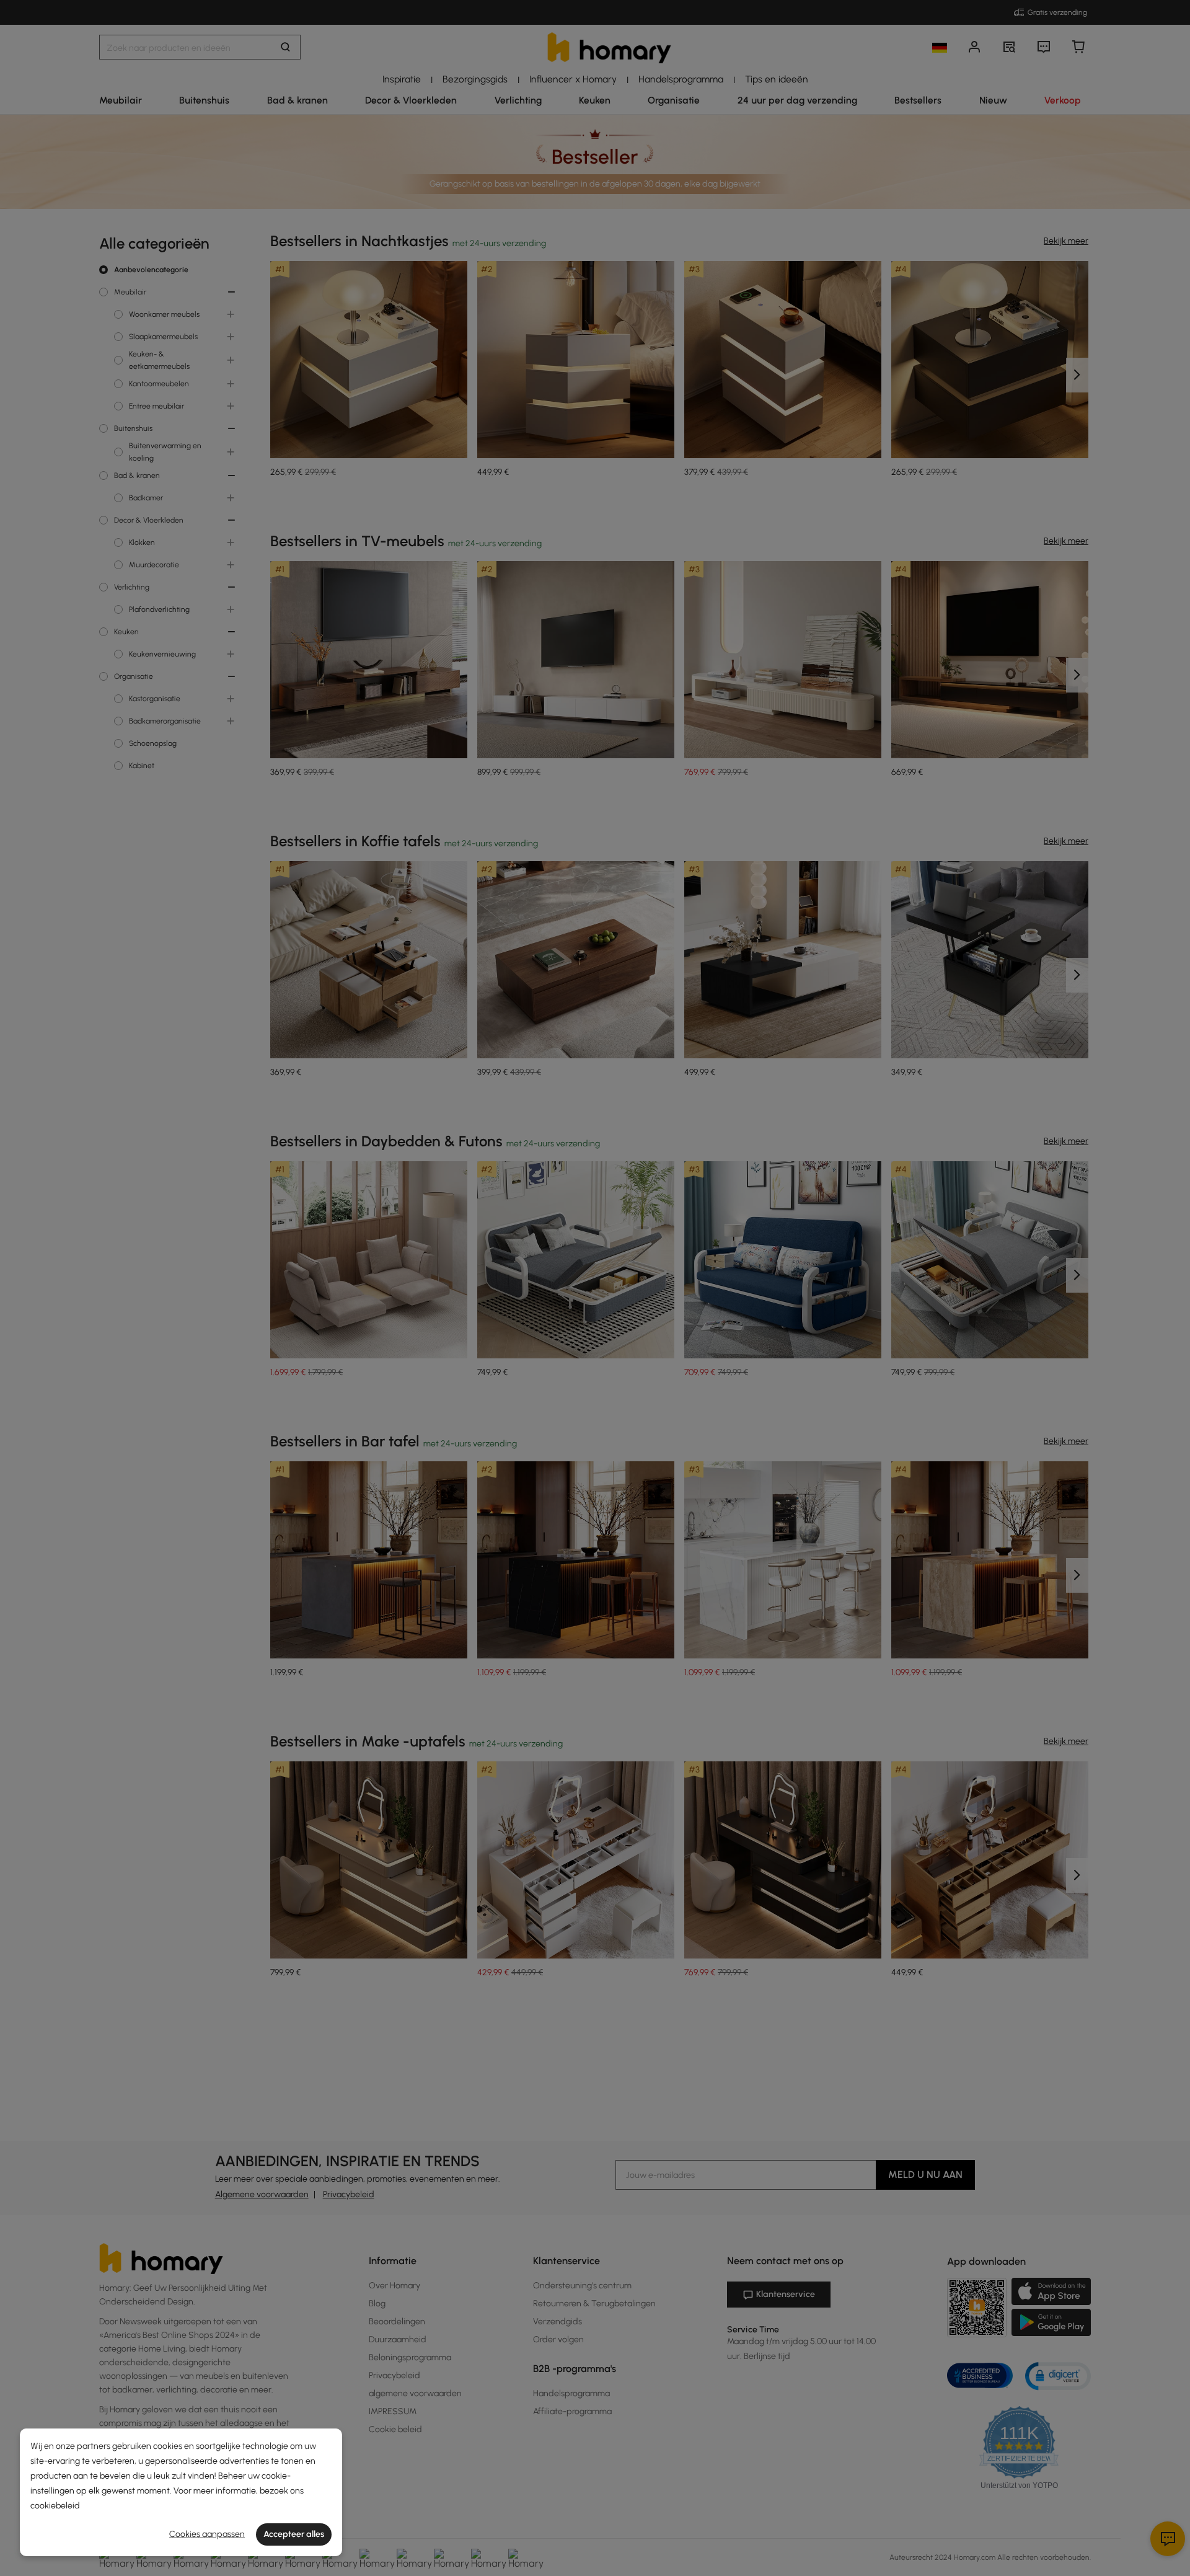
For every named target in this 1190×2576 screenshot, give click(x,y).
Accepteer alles (294, 2534)
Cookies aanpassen (207, 2534)
